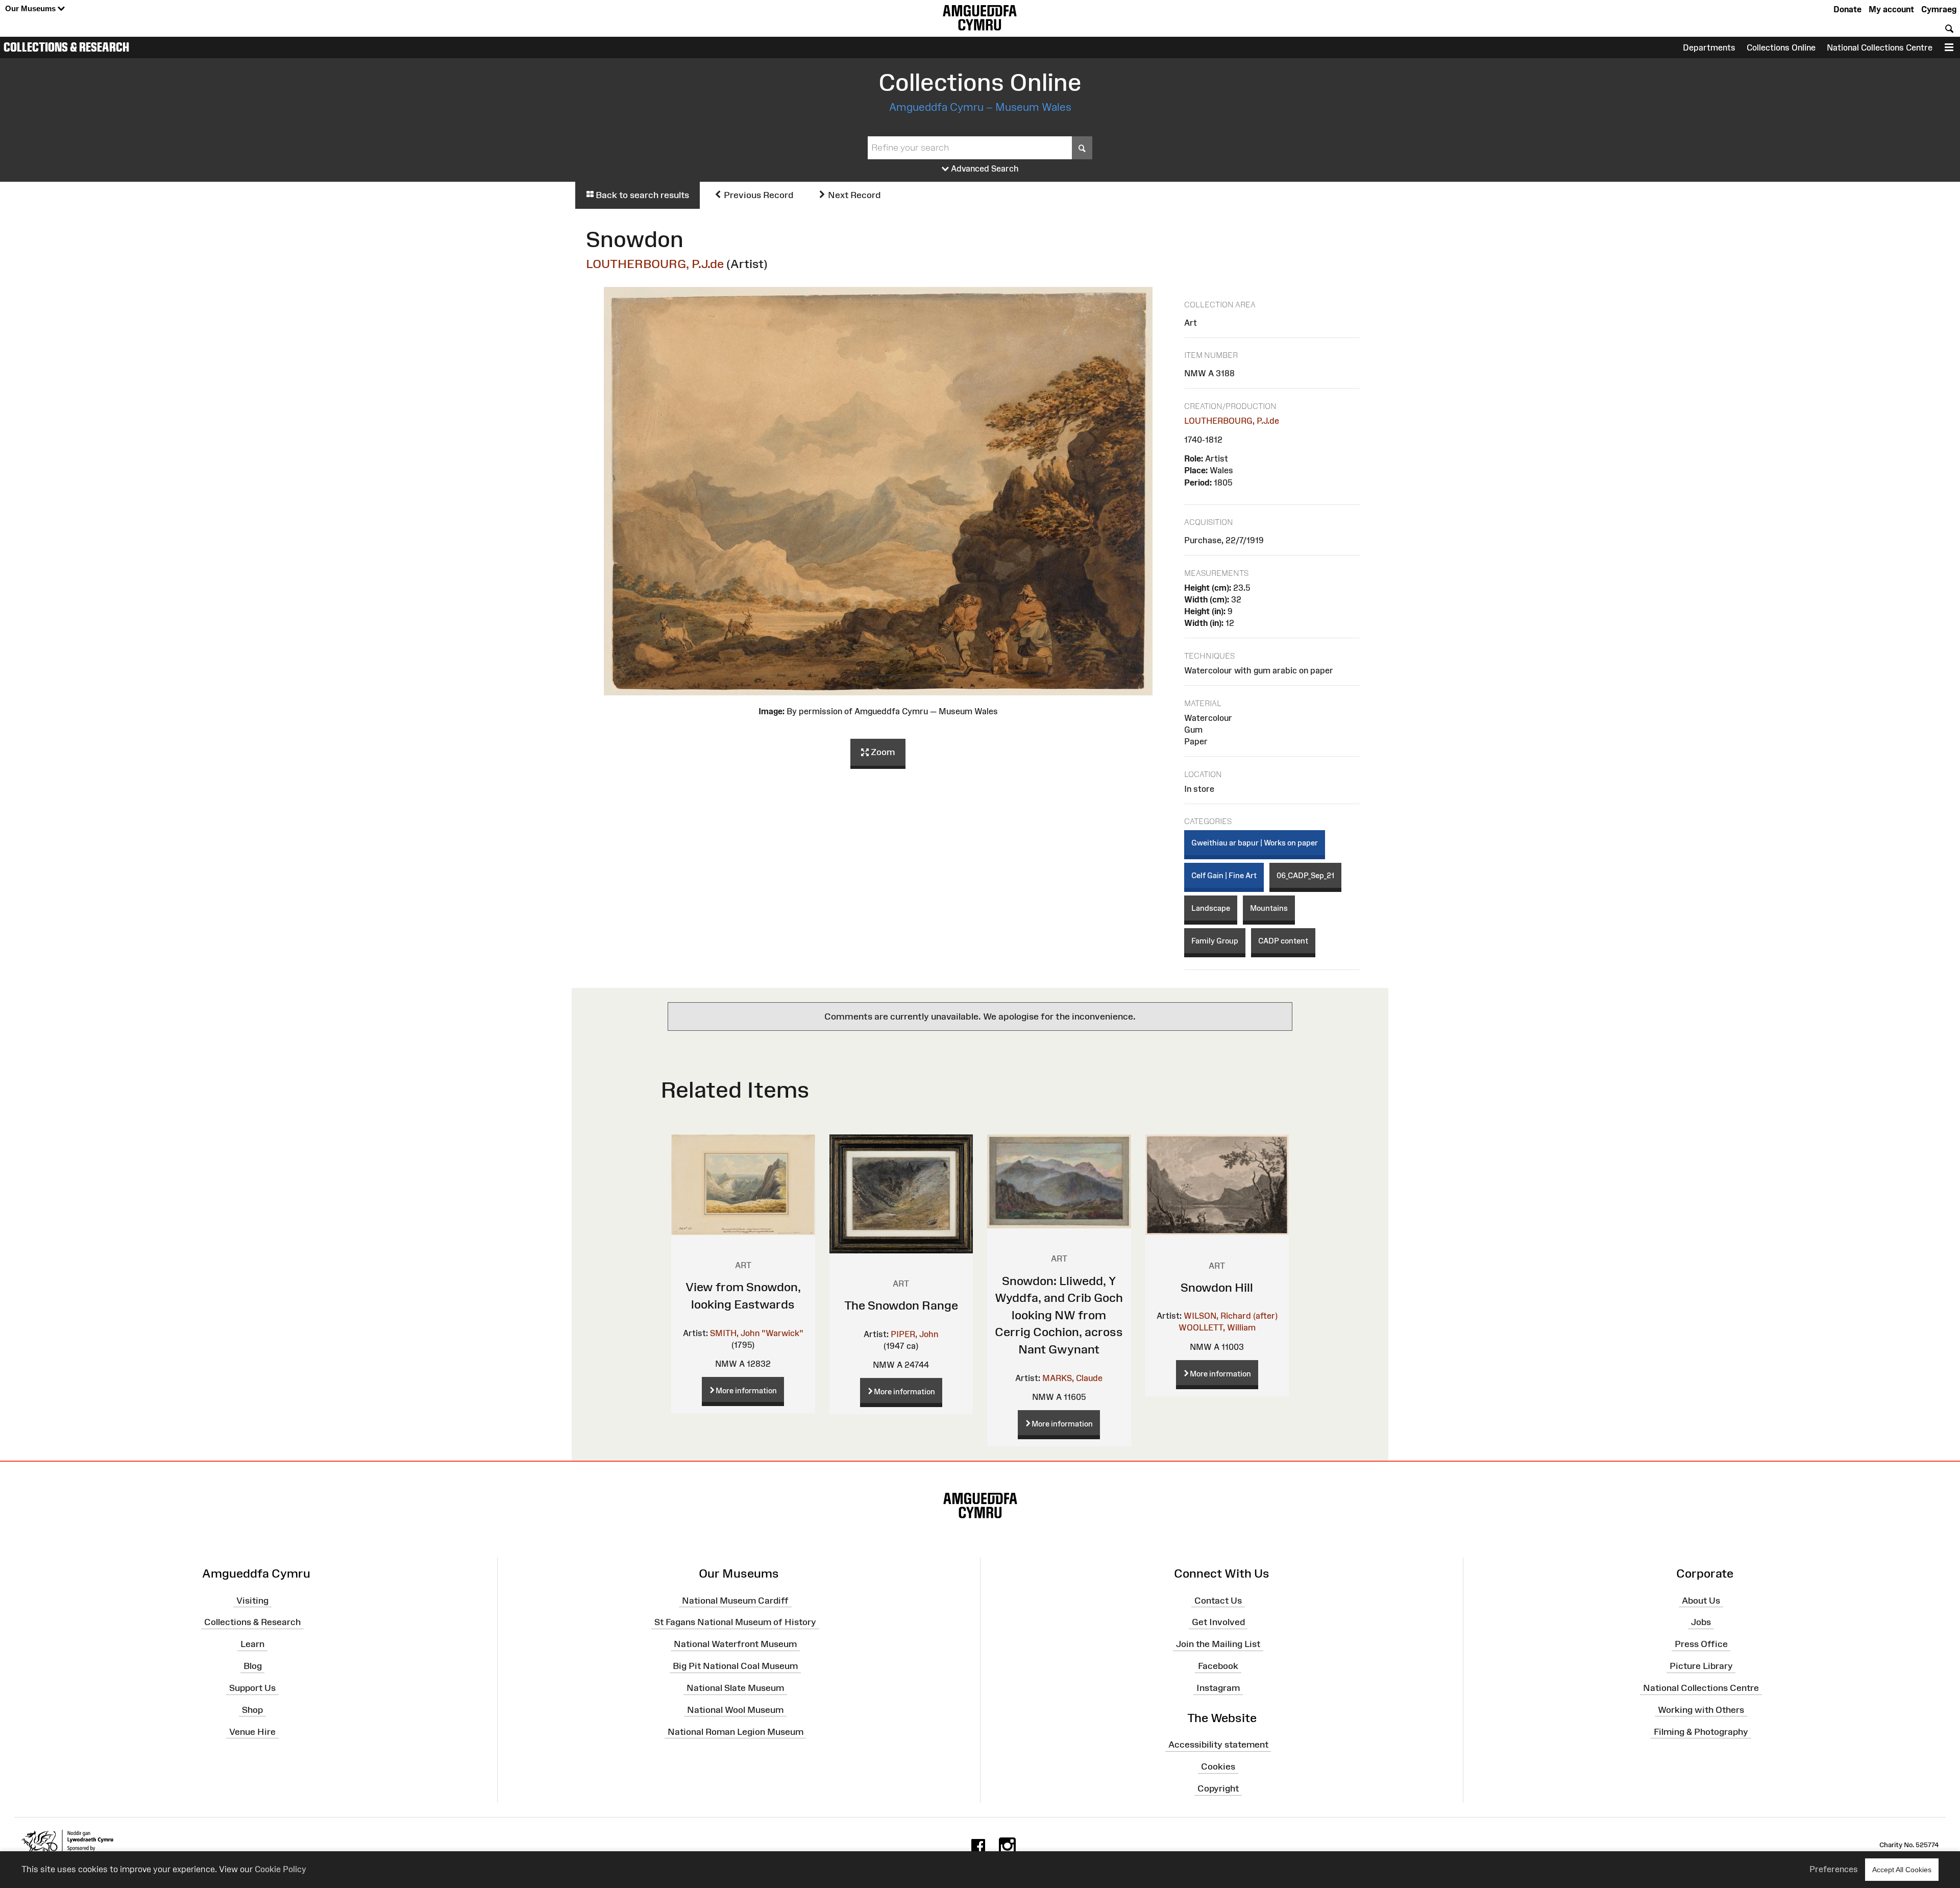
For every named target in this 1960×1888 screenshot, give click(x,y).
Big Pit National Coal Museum (735, 1666)
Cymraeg (1939, 9)
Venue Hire (252, 1731)
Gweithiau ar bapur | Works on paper (1255, 843)
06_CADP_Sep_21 (1305, 875)
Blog (253, 1666)
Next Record (853, 195)
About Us (1701, 1600)
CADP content (1283, 941)
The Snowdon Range (901, 1305)
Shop (252, 1710)
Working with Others (1701, 1710)
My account (1891, 9)
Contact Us (1218, 1600)
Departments (1709, 47)
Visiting (252, 1600)
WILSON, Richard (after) (1231, 1316)
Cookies (1218, 1766)
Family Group (1215, 941)
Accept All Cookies (1902, 1870)
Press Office (1701, 1644)
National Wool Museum (735, 1710)
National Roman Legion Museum (736, 1731)
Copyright (1218, 1788)
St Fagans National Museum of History (735, 1622)
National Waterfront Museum (735, 1644)
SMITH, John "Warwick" (757, 1333)
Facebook (1218, 1666)
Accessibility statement (1218, 1745)
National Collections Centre (1880, 47)
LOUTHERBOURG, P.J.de (655, 264)
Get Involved (1218, 1622)
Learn (252, 1644)
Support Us (252, 1688)
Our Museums (31, 8)
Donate (1847, 9)
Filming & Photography (1701, 1731)
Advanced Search (984, 168)
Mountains (1269, 908)
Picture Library (1701, 1666)
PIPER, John (914, 1334)
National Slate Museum (735, 1688)
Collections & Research (66, 47)
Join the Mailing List (1218, 1644)
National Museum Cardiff (735, 1600)
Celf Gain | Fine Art (1224, 875)
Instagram (1218, 1688)
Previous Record (757, 195)
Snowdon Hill (1217, 1287)
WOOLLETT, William (1217, 1327)
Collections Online (1781, 47)
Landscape (1211, 908)
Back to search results (641, 195)
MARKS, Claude (1072, 1378)
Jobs (1701, 1622)
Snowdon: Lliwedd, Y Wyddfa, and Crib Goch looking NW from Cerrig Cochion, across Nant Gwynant (1059, 1315)
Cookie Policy (280, 1869)
